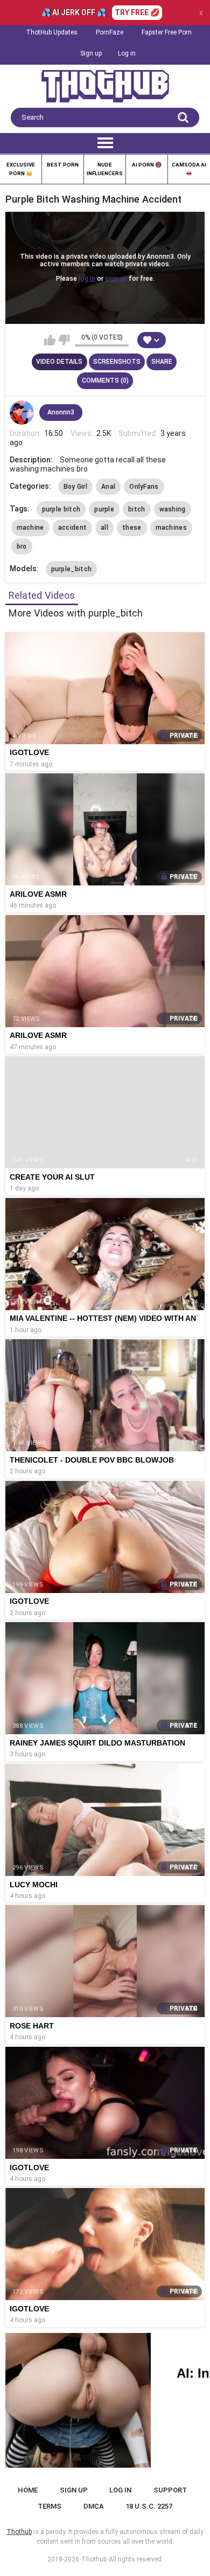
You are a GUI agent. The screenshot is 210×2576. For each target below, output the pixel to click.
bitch (137, 509)
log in (87, 279)
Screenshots (117, 362)
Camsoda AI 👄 (189, 169)
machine (30, 528)
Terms (50, 2506)
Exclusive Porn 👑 (21, 169)
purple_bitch (72, 569)
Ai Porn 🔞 (147, 165)
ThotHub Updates (52, 32)
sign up (116, 279)
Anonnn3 (61, 412)
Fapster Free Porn (167, 32)
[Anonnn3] (22, 413)
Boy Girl (75, 487)
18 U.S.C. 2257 (149, 2506)
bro (22, 546)
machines (171, 528)
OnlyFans (144, 487)
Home (28, 2490)
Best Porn (63, 165)
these (132, 528)
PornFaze (110, 32)
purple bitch (61, 509)
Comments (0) (105, 380)
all (104, 528)
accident (72, 528)
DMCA (94, 2506)
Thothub (94, 2559)
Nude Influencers (105, 169)
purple (104, 509)
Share (162, 362)
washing (173, 509)
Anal (108, 487)
